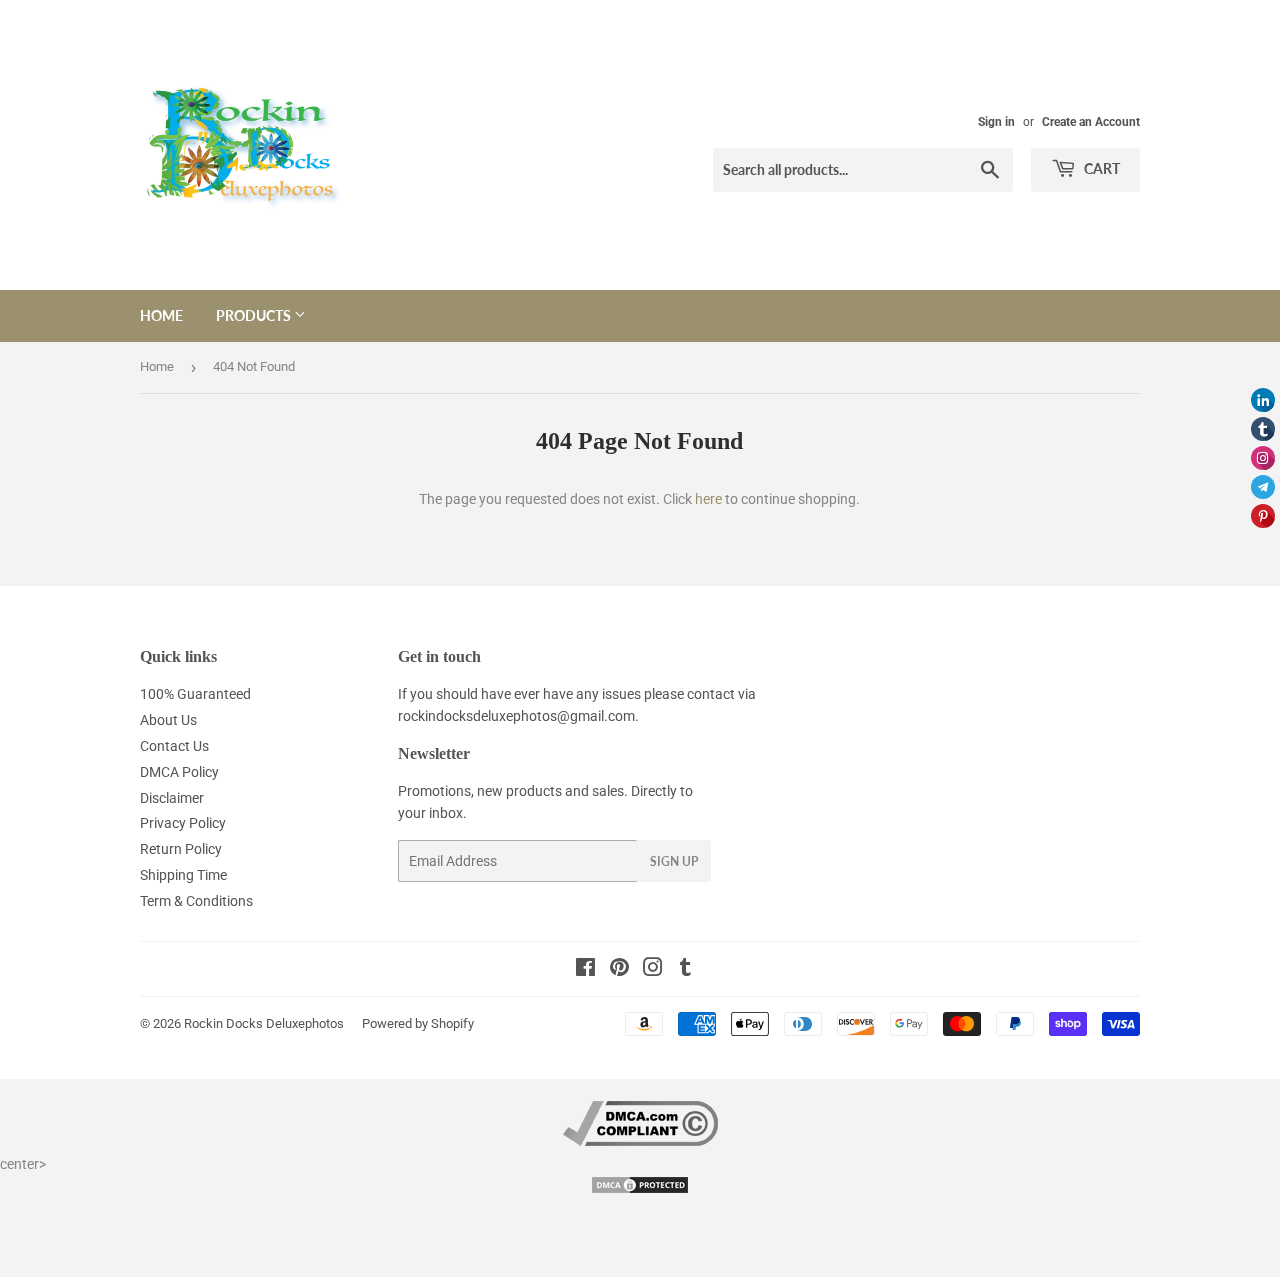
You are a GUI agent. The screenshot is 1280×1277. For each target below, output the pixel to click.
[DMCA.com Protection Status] (640, 1190)
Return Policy (181, 849)
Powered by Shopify (418, 1023)
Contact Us (174, 746)
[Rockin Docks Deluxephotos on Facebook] (585, 970)
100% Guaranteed (195, 694)
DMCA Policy (179, 772)
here (708, 499)
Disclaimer (172, 798)
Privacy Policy (183, 823)
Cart (1100, 168)
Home (161, 315)
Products (255, 315)
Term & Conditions (196, 901)
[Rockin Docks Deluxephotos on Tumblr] (685, 970)
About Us (168, 720)
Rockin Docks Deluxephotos (264, 1023)
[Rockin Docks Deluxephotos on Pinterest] (619, 970)
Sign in (996, 122)
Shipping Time (183, 875)
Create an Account (1091, 122)
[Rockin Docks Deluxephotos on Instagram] (653, 970)
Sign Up (674, 861)
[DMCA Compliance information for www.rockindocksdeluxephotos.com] (640, 1141)
